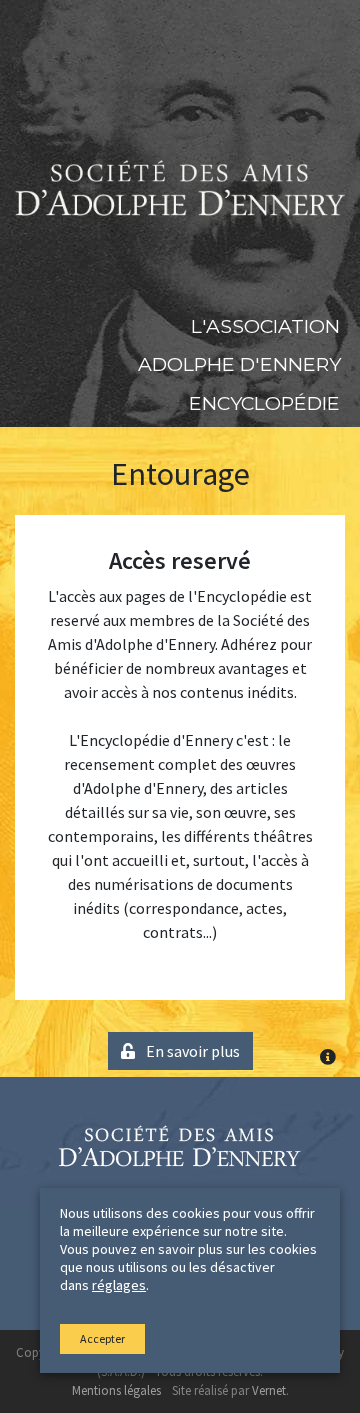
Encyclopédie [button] (264, 403)
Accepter (102, 1338)
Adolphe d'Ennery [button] (239, 364)
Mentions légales (116, 1390)
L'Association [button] (265, 326)
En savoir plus (191, 1051)
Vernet (269, 1390)
